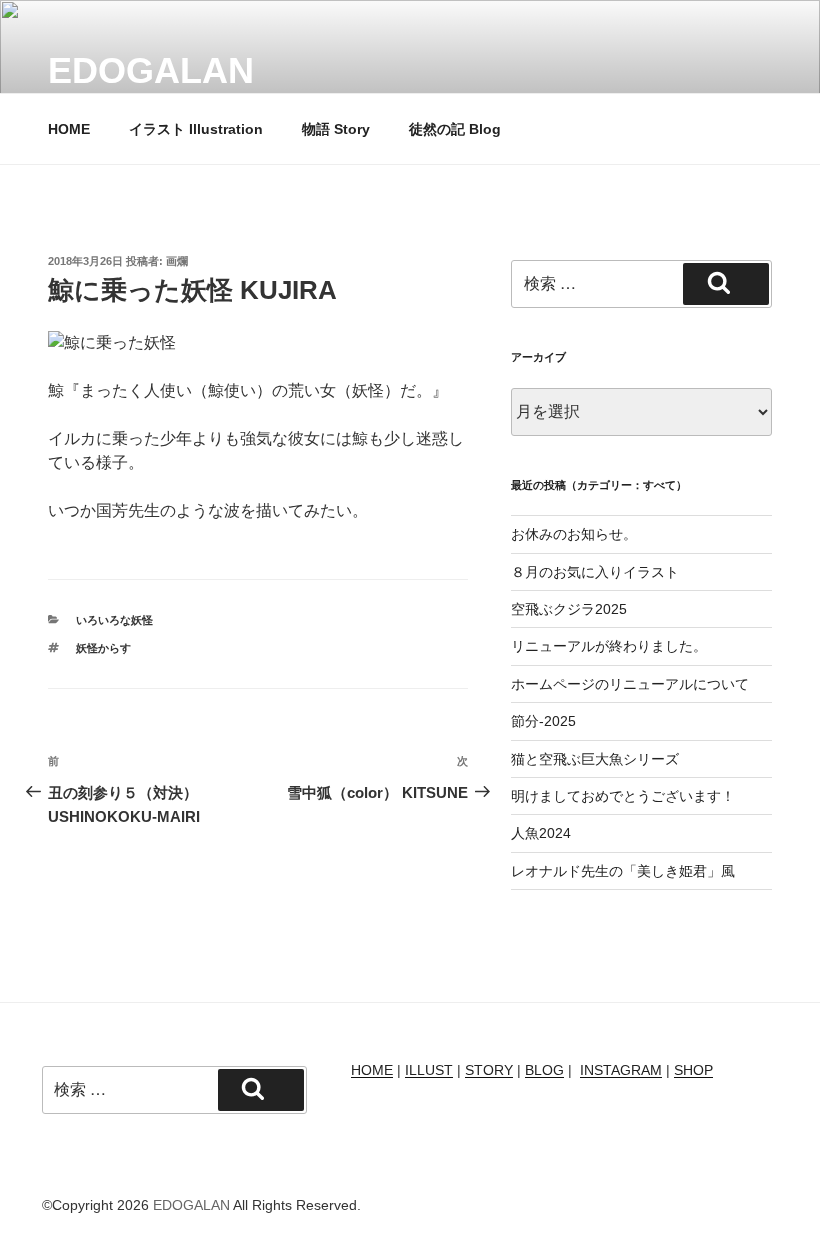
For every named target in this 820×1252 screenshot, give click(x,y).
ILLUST (429, 1070)
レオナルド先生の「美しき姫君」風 (623, 871)
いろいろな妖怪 (114, 620)
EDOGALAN (151, 70)
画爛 (177, 261)
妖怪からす (103, 648)
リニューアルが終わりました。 (609, 646)
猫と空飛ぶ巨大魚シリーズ (595, 759)
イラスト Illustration (196, 129)
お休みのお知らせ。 (574, 534)
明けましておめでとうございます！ (623, 796)
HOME (69, 129)
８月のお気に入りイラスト (595, 572)
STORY (489, 1070)
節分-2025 (543, 721)
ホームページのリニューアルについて (630, 684)
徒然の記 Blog (455, 129)
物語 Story (336, 129)
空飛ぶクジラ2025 (569, 609)
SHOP (693, 1070)
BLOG (544, 1070)
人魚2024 (541, 833)
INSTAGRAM (621, 1070)
